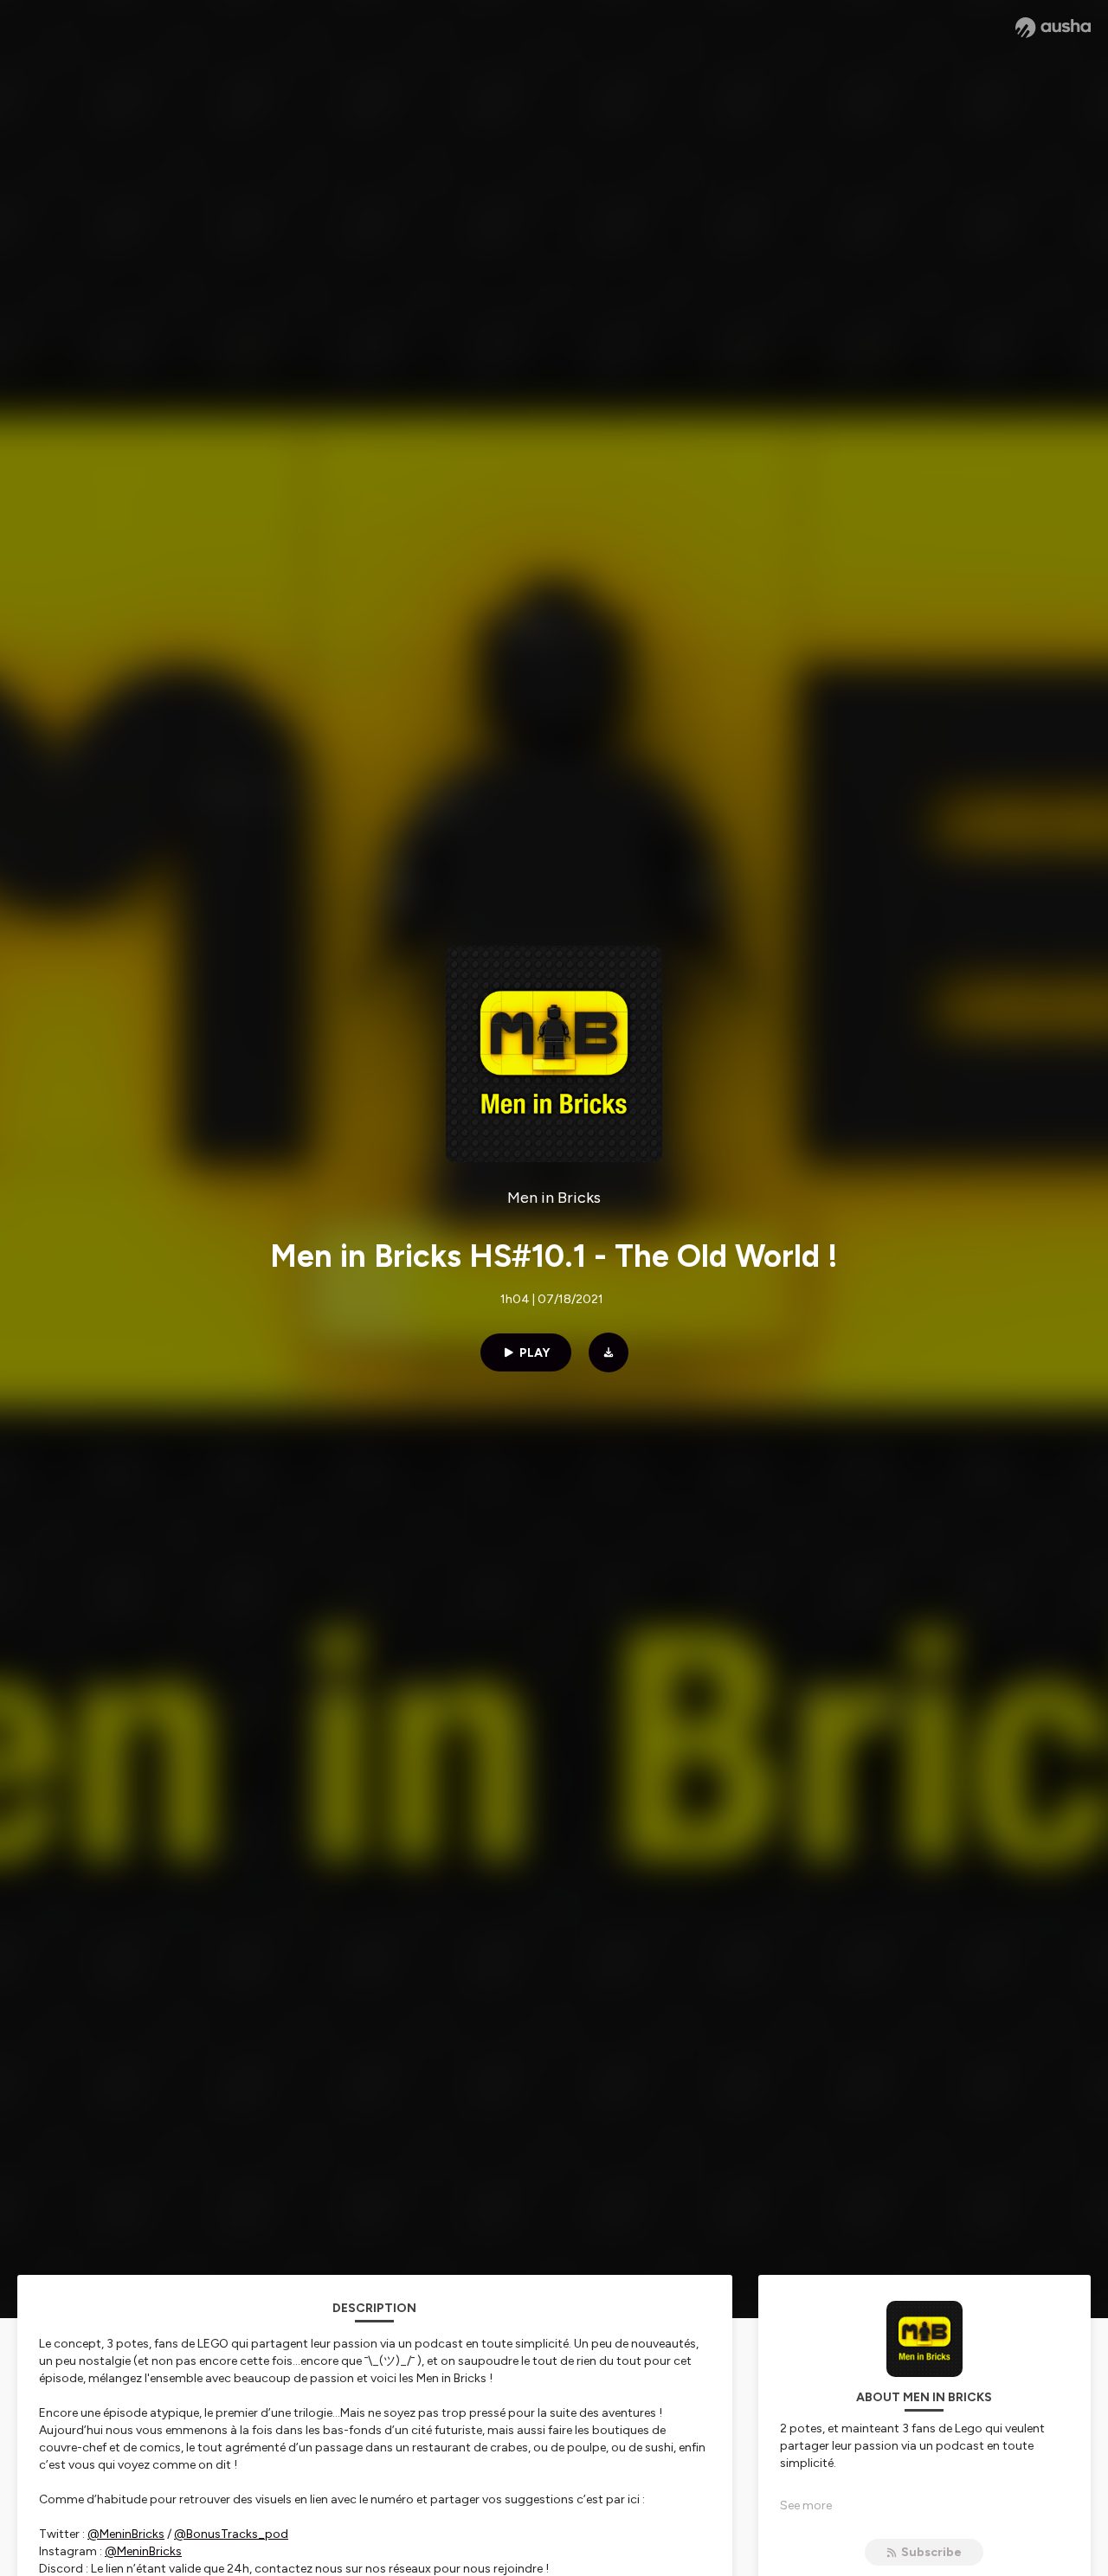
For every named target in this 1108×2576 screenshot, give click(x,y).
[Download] (609, 1352)
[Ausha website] (1053, 28)
